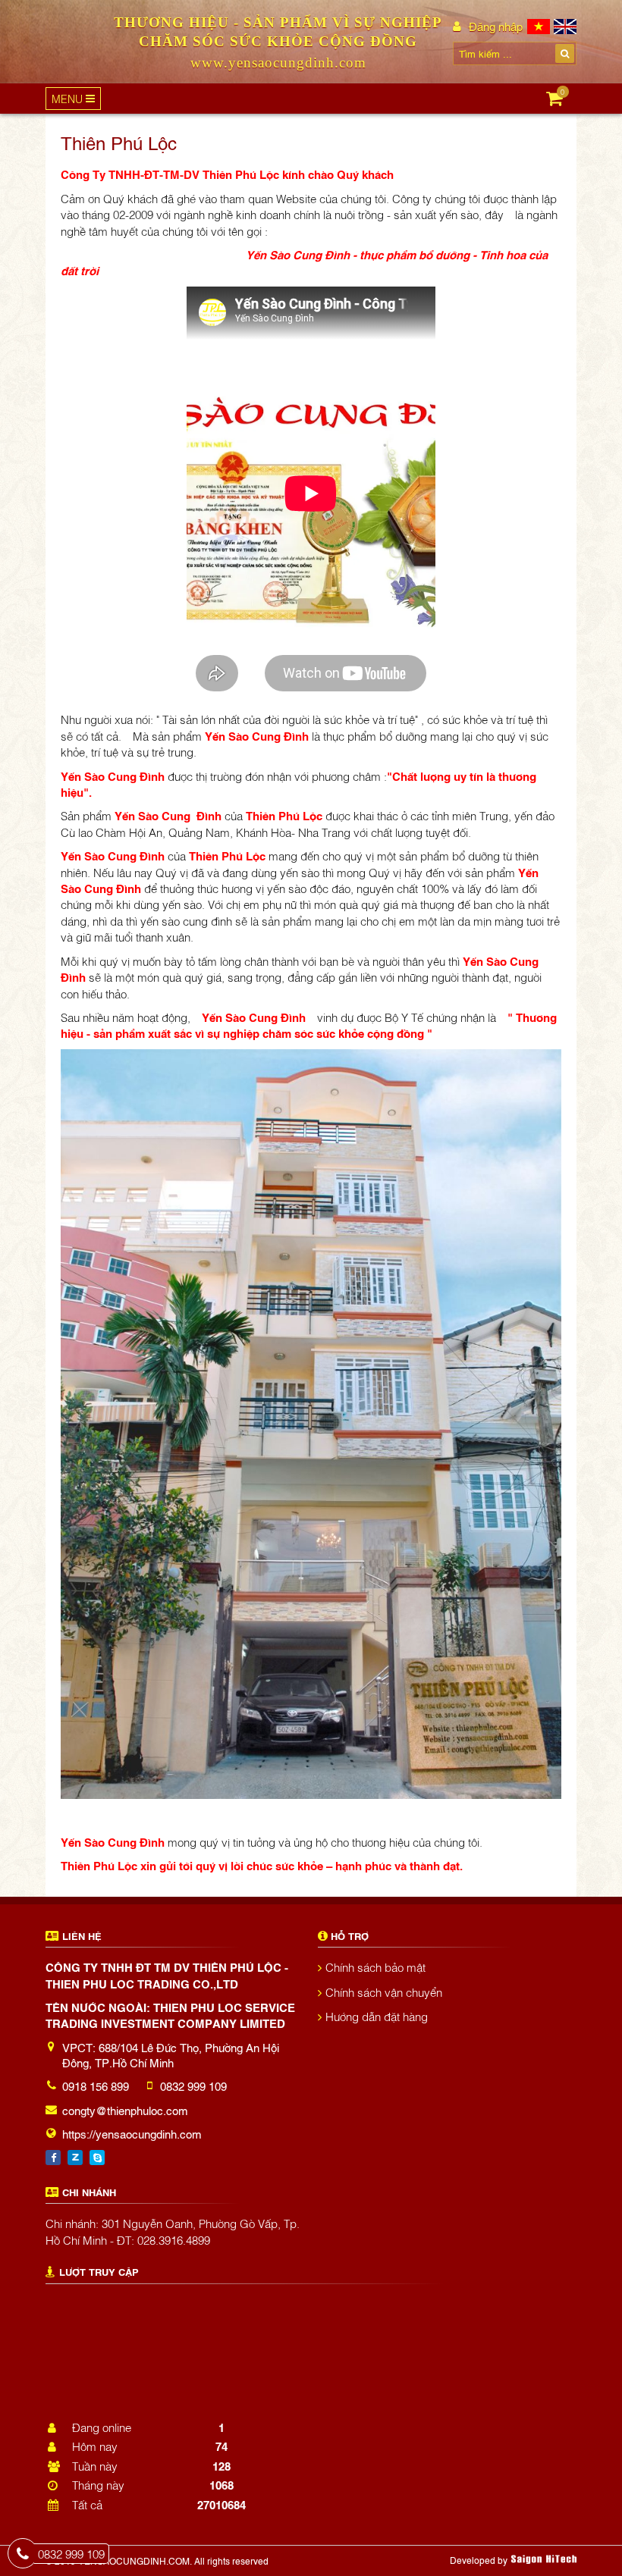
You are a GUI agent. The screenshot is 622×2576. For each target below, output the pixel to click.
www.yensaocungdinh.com (278, 63)
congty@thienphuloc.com (125, 2110)
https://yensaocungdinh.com (132, 2133)
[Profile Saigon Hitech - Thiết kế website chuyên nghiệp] (544, 2559)
